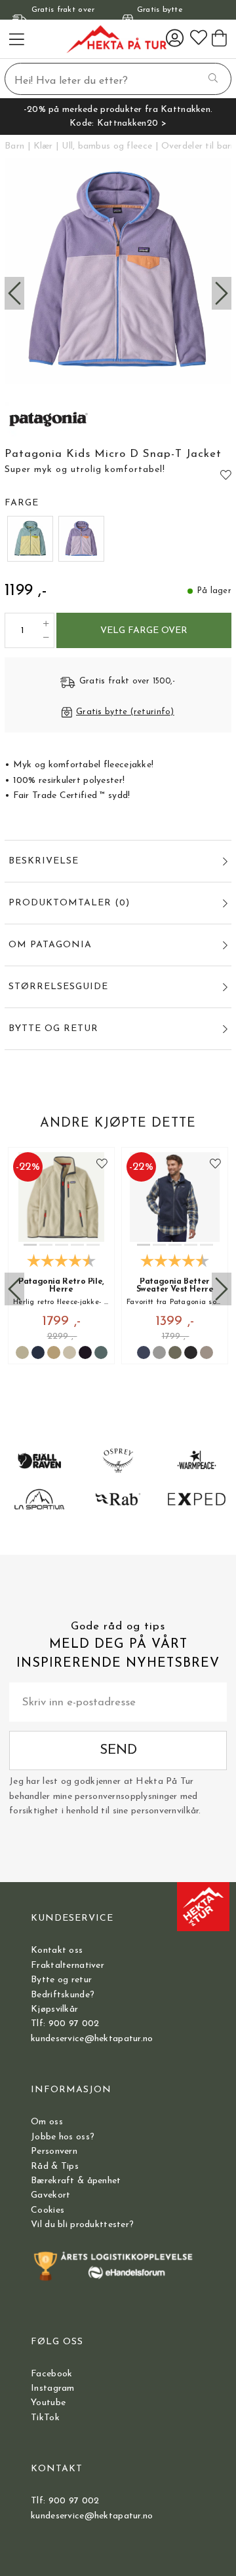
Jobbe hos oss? (63, 2137)
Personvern (54, 2151)
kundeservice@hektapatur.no (92, 2039)
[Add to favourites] (226, 475)
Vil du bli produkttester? (82, 2225)
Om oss (47, 2122)
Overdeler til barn (199, 146)
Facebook (51, 2374)
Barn (14, 146)
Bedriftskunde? (63, 1995)
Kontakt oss (57, 1950)
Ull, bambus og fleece (107, 146)
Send (118, 1750)
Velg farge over (144, 631)
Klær (43, 146)
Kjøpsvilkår (54, 2009)
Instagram (53, 2388)
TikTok (45, 2418)
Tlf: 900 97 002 (65, 2024)
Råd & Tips (55, 2167)
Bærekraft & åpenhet (76, 2181)
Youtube (48, 2403)
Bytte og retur (61, 1980)
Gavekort (50, 2195)
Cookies (48, 2210)
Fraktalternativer (68, 1966)
